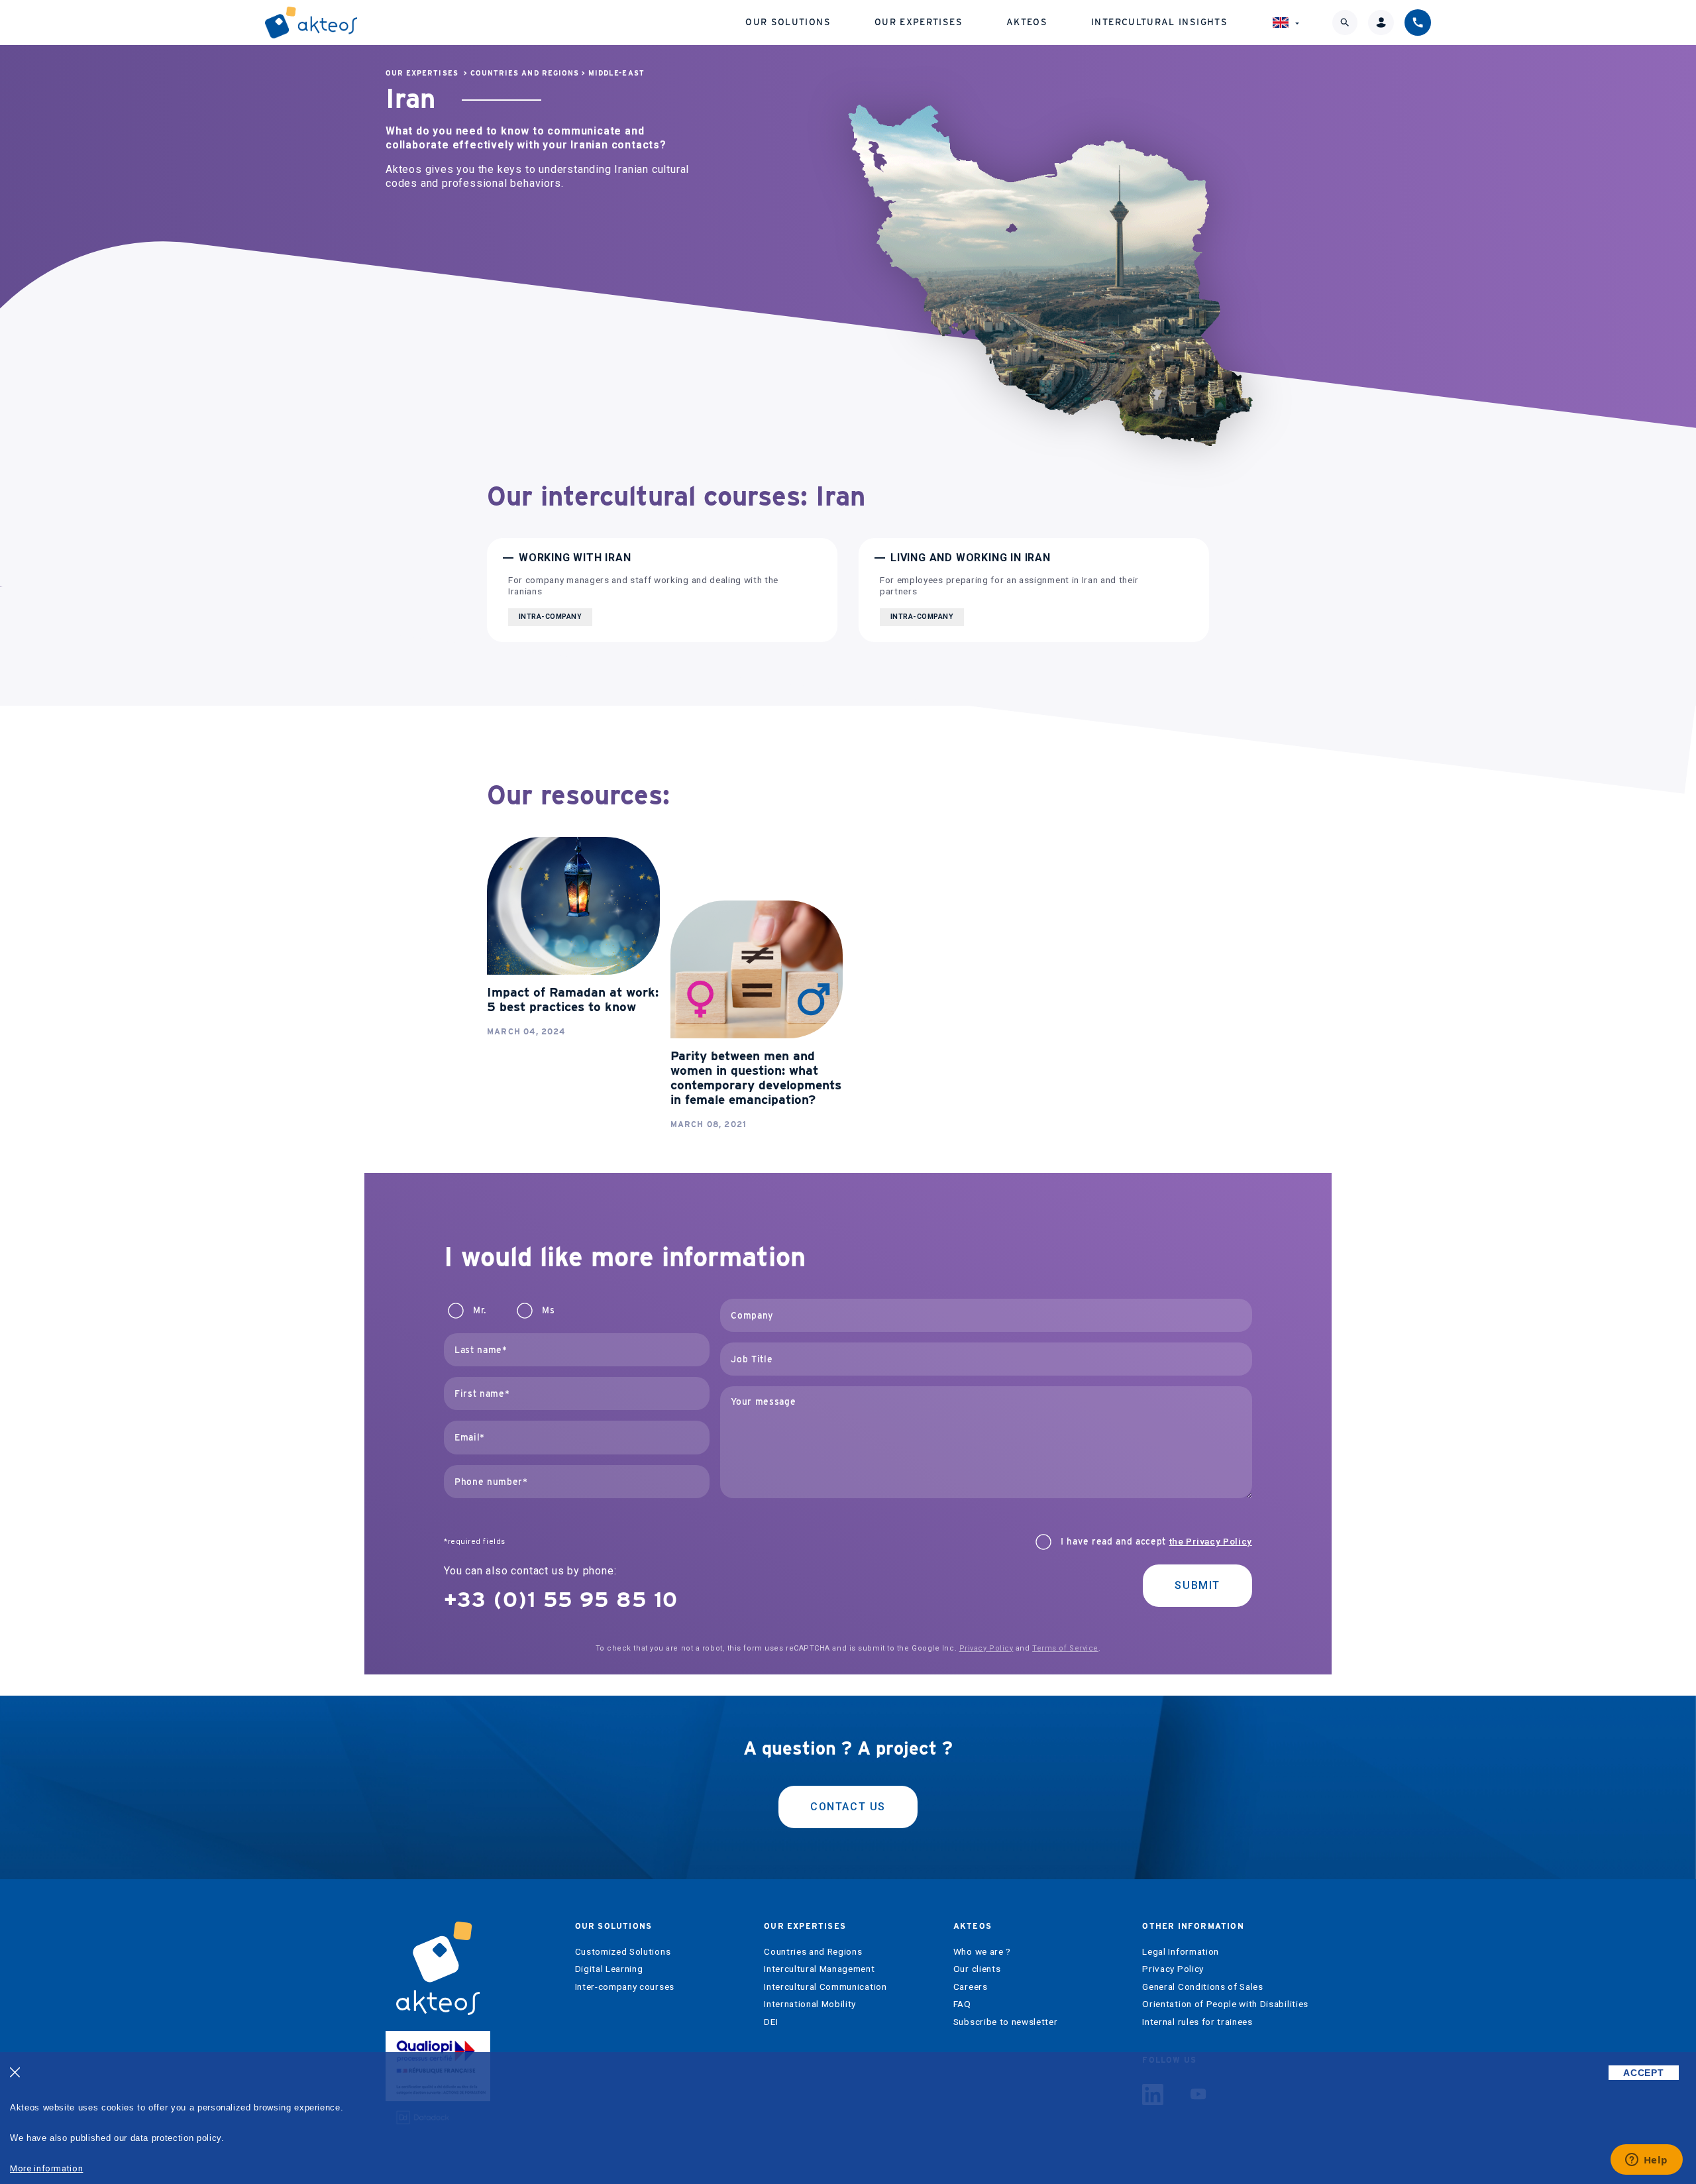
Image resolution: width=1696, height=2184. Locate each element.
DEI (771, 2022)
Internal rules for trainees (1197, 2022)
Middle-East (616, 73)
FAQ (962, 2004)
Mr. (480, 1310)
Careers (971, 1987)
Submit (1197, 1585)
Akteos (1027, 22)
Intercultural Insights (1159, 22)
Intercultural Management (819, 1969)
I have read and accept (1156, 1542)
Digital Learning (609, 1969)
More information (46, 2168)
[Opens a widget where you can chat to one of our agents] (1646, 2161)
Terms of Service (1065, 1648)
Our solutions (788, 22)
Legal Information (1181, 1952)
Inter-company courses (625, 1987)
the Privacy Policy (1211, 1541)
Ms (548, 1310)
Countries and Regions (525, 73)
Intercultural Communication (825, 1987)
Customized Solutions (623, 1952)
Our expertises (919, 22)
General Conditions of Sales (1202, 1987)
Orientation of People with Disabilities (1225, 2004)
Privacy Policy (986, 1648)
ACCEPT (1643, 2073)
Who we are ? (982, 1952)
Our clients (977, 1969)
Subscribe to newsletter (1006, 2022)
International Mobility (810, 2004)
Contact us (848, 1807)
